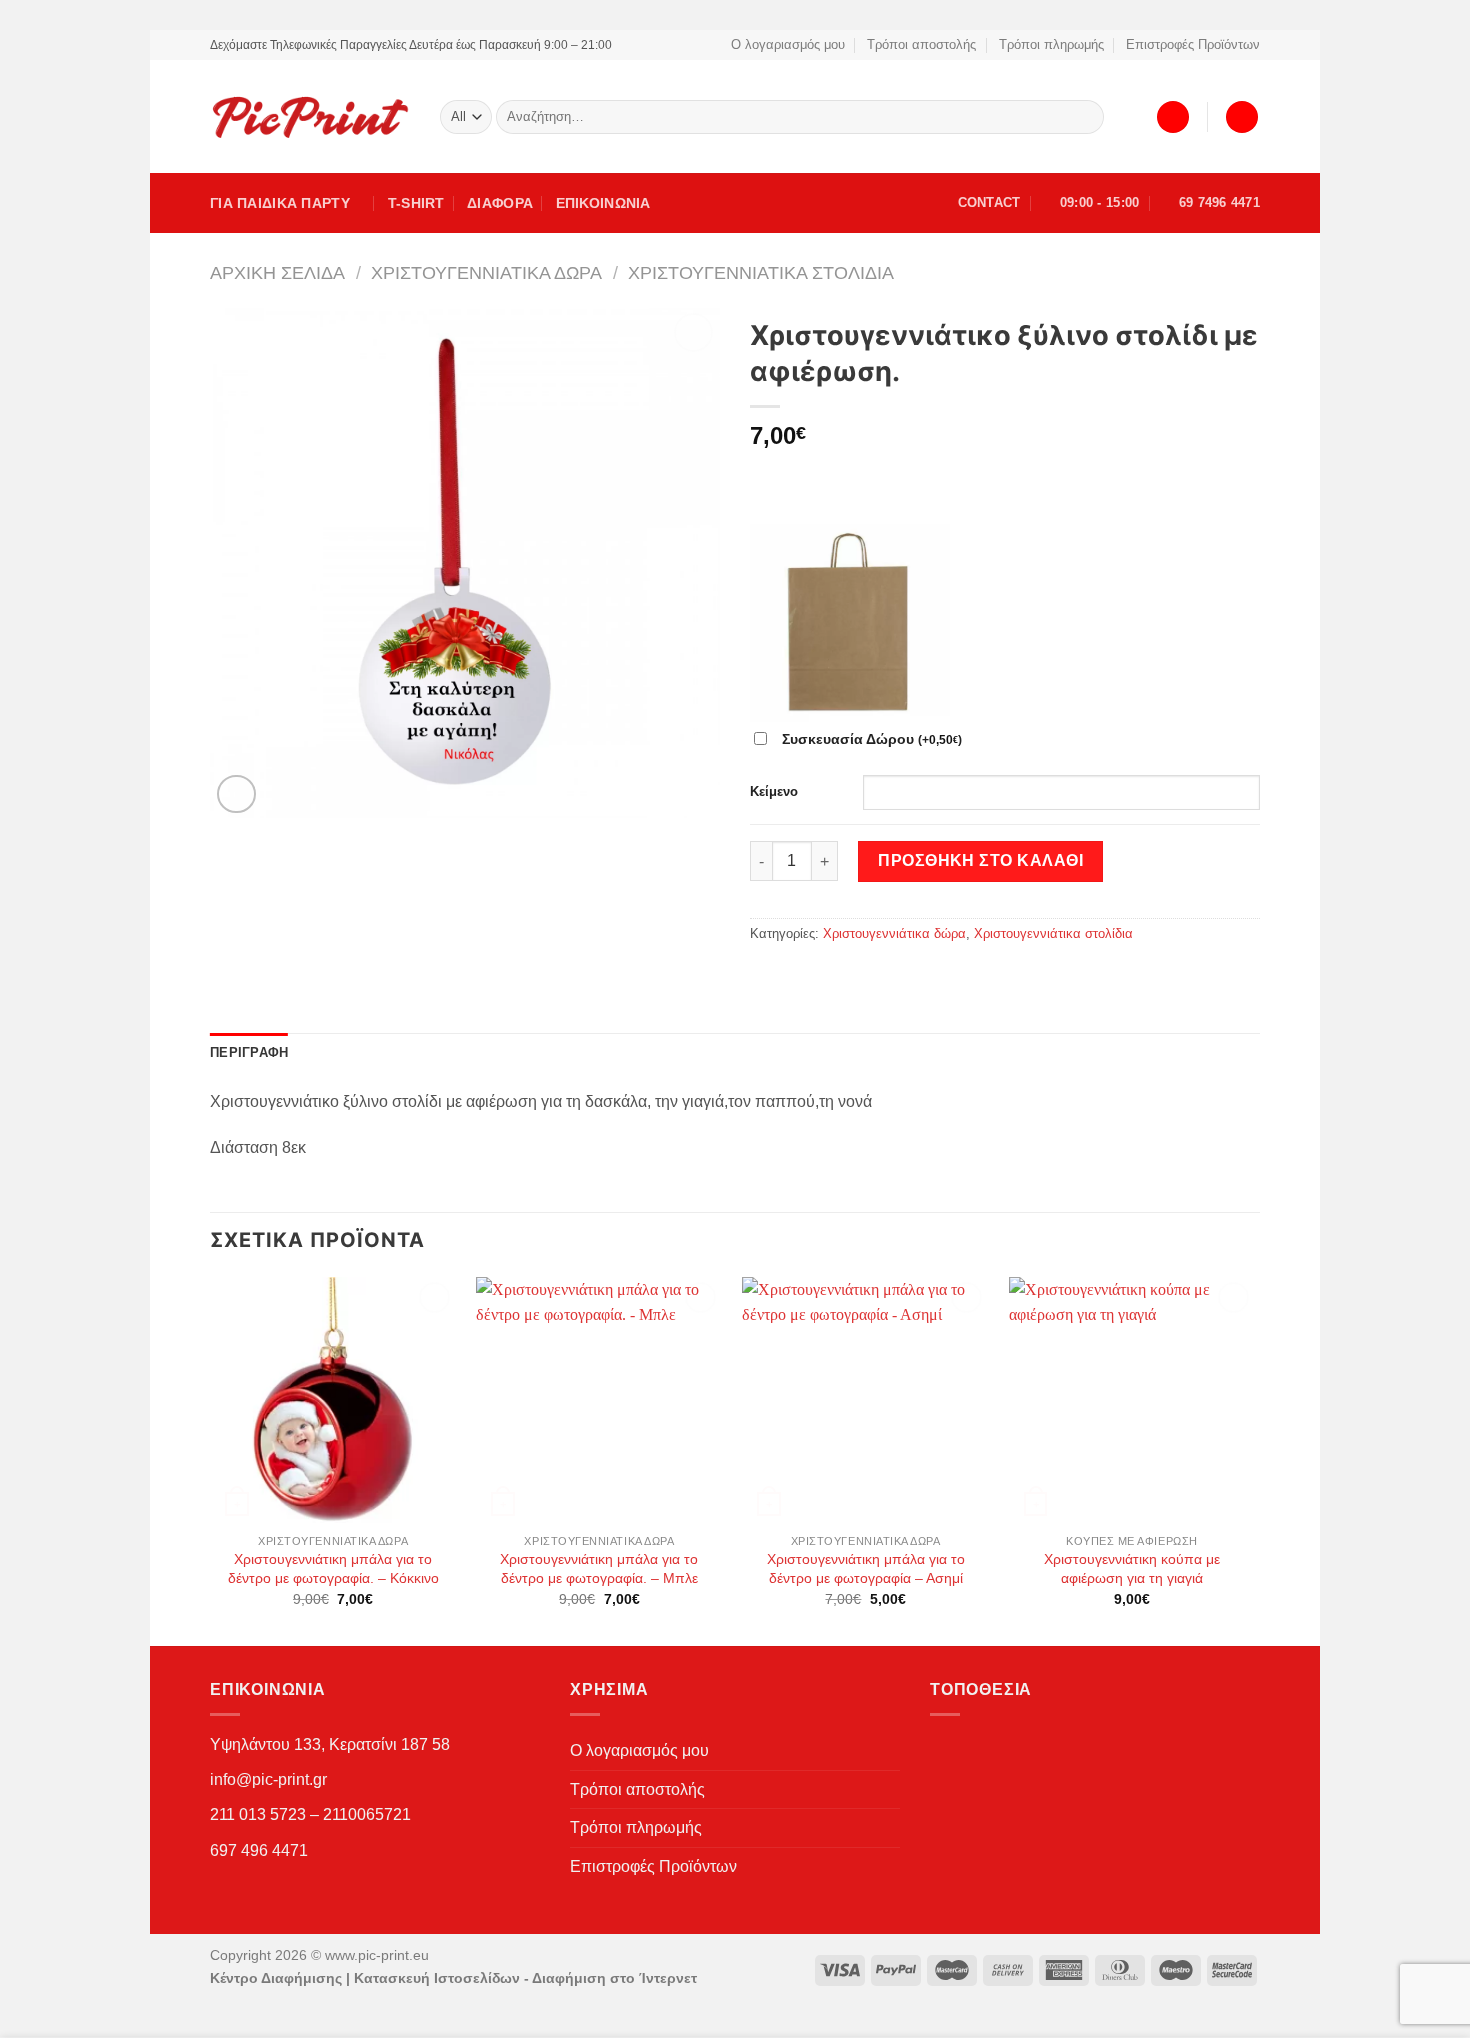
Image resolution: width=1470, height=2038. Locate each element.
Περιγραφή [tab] (249, 1052)
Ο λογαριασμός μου (788, 44)
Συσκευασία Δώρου (872, 739)
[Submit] (1085, 117)
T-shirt (416, 203)
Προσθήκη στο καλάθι (980, 860)
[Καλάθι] (1242, 117)
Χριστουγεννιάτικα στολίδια (761, 272)
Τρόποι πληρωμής (1051, 44)
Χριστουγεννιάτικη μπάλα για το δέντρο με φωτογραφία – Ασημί (866, 1568)
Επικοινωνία (603, 203)
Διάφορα (500, 203)
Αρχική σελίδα (277, 272)
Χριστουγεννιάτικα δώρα (486, 272)
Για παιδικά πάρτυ (280, 203)
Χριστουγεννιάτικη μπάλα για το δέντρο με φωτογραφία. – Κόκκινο (333, 1568)
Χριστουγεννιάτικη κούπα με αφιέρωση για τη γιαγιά (1132, 1568)
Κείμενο (774, 791)
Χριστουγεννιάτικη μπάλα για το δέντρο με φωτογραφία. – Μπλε (599, 1568)
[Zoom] (236, 794)
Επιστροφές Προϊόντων (1193, 44)
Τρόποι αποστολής (921, 44)
